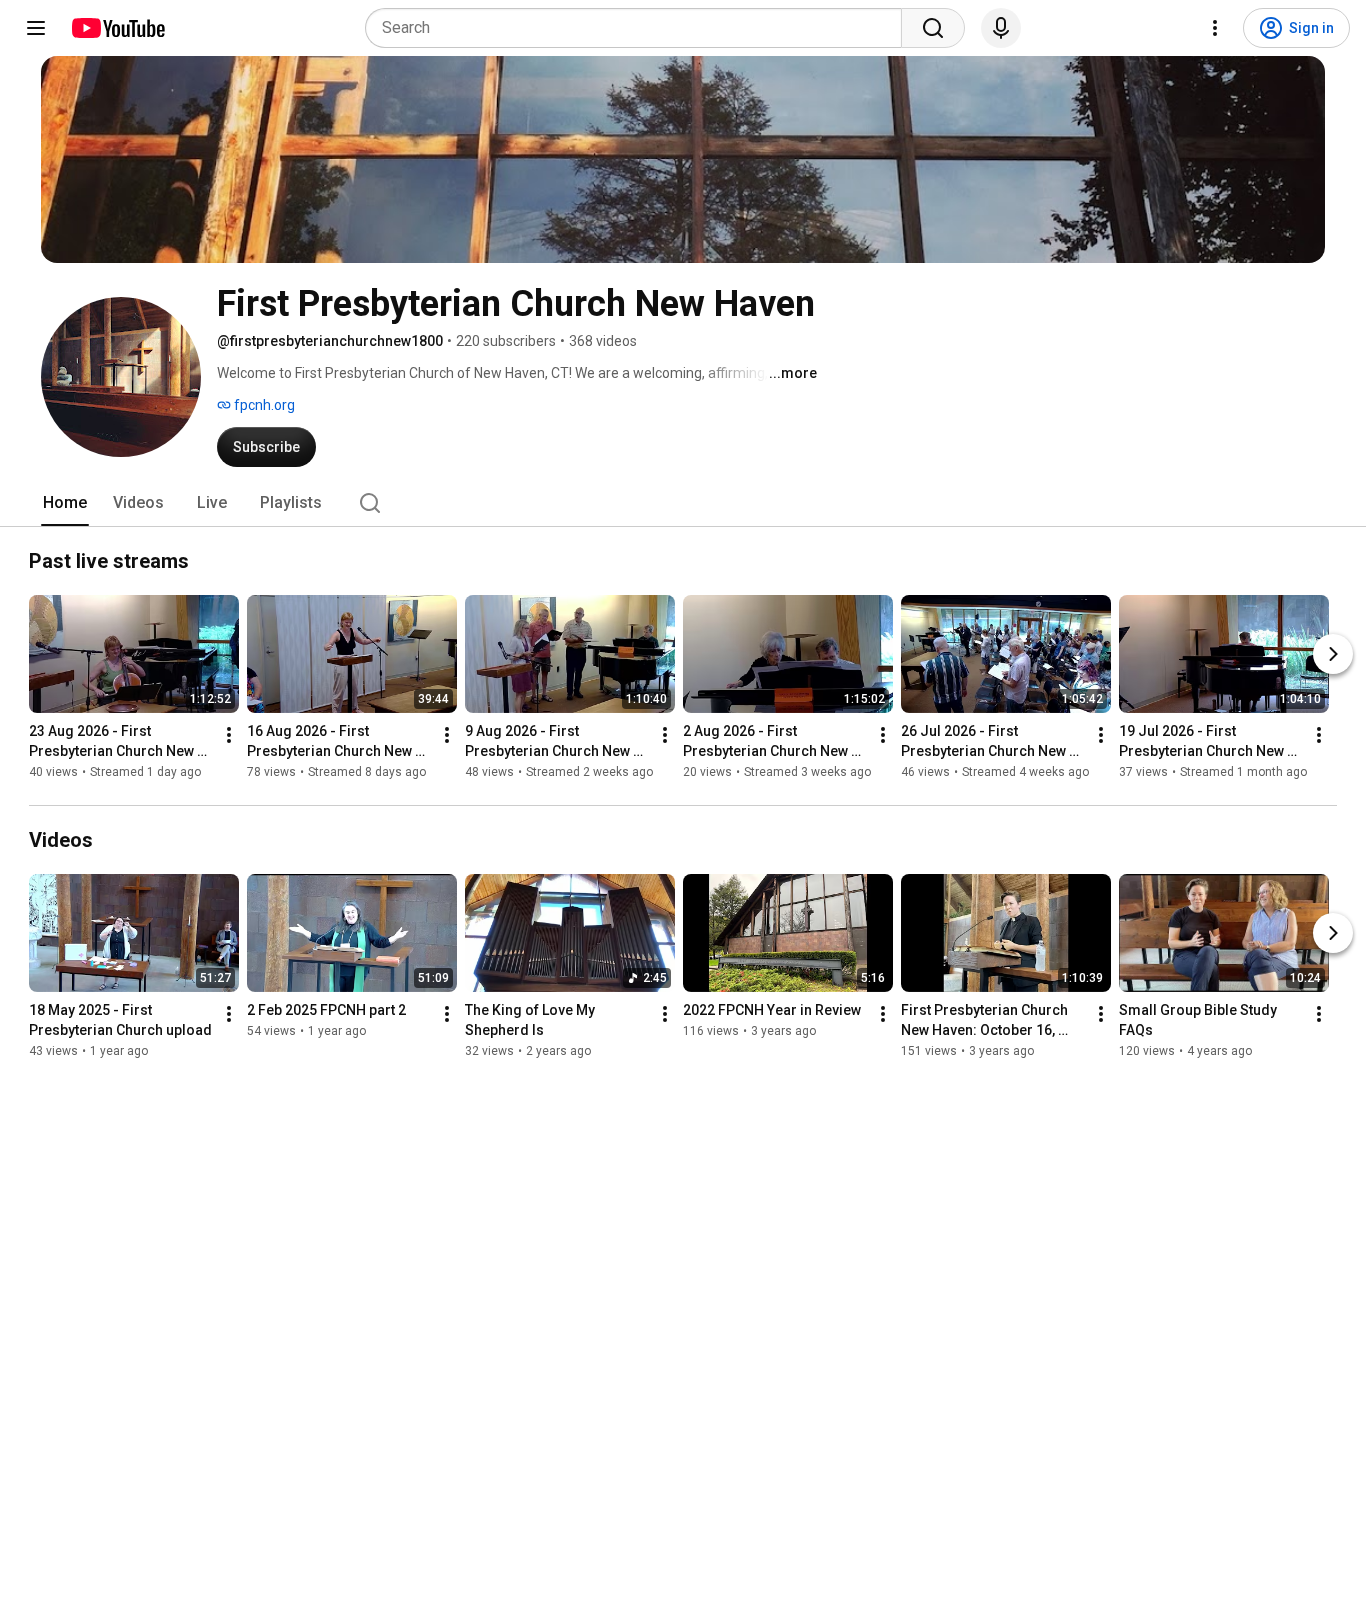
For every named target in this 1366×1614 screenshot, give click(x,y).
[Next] (1333, 654)
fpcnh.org (263, 405)
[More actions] (229, 735)
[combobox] (639, 28)
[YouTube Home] (117, 28)
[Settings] (1215, 28)
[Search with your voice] (1001, 28)
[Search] (933, 28)
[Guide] (36, 28)
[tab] (65, 503)
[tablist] (683, 503)
